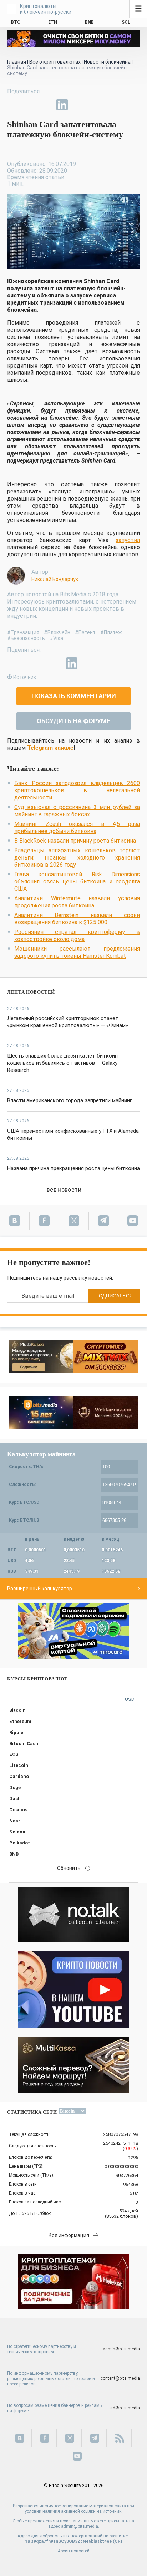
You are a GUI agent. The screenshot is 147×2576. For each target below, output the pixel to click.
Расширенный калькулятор (40, 1589)
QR (118, 2541)
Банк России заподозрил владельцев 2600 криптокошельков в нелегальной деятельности (77, 790)
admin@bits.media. (80, 2526)
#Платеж (111, 632)
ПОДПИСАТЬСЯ (114, 1296)
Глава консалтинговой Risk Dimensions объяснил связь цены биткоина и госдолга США (77, 881)
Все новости (64, 1190)
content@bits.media (120, 2378)
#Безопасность (26, 638)
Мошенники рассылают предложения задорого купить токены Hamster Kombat (77, 952)
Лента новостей (31, 992)
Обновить (69, 1868)
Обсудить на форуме (73, 721)
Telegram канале (50, 748)
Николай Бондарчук (55, 579)
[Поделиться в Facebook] (13, 105)
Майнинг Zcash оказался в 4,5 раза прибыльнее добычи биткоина (77, 828)
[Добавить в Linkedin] (62, 105)
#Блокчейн (57, 632)
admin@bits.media (121, 2349)
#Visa (56, 638)
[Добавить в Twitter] (29, 105)
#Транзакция (23, 632)
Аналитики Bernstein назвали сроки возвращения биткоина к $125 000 (77, 919)
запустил (128, 540)
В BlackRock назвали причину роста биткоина (75, 841)
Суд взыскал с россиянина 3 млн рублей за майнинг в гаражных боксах (77, 811)
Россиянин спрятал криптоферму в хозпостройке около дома (77, 935)
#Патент (85, 632)
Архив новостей (74, 2551)
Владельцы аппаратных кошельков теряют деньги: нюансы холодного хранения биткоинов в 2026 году (77, 858)
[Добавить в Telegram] (46, 105)
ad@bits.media (125, 2408)
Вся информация (69, 2235)
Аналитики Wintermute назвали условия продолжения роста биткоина (77, 902)
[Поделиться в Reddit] (95, 105)
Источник (25, 677)
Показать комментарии (74, 696)
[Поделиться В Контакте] (78, 105)
